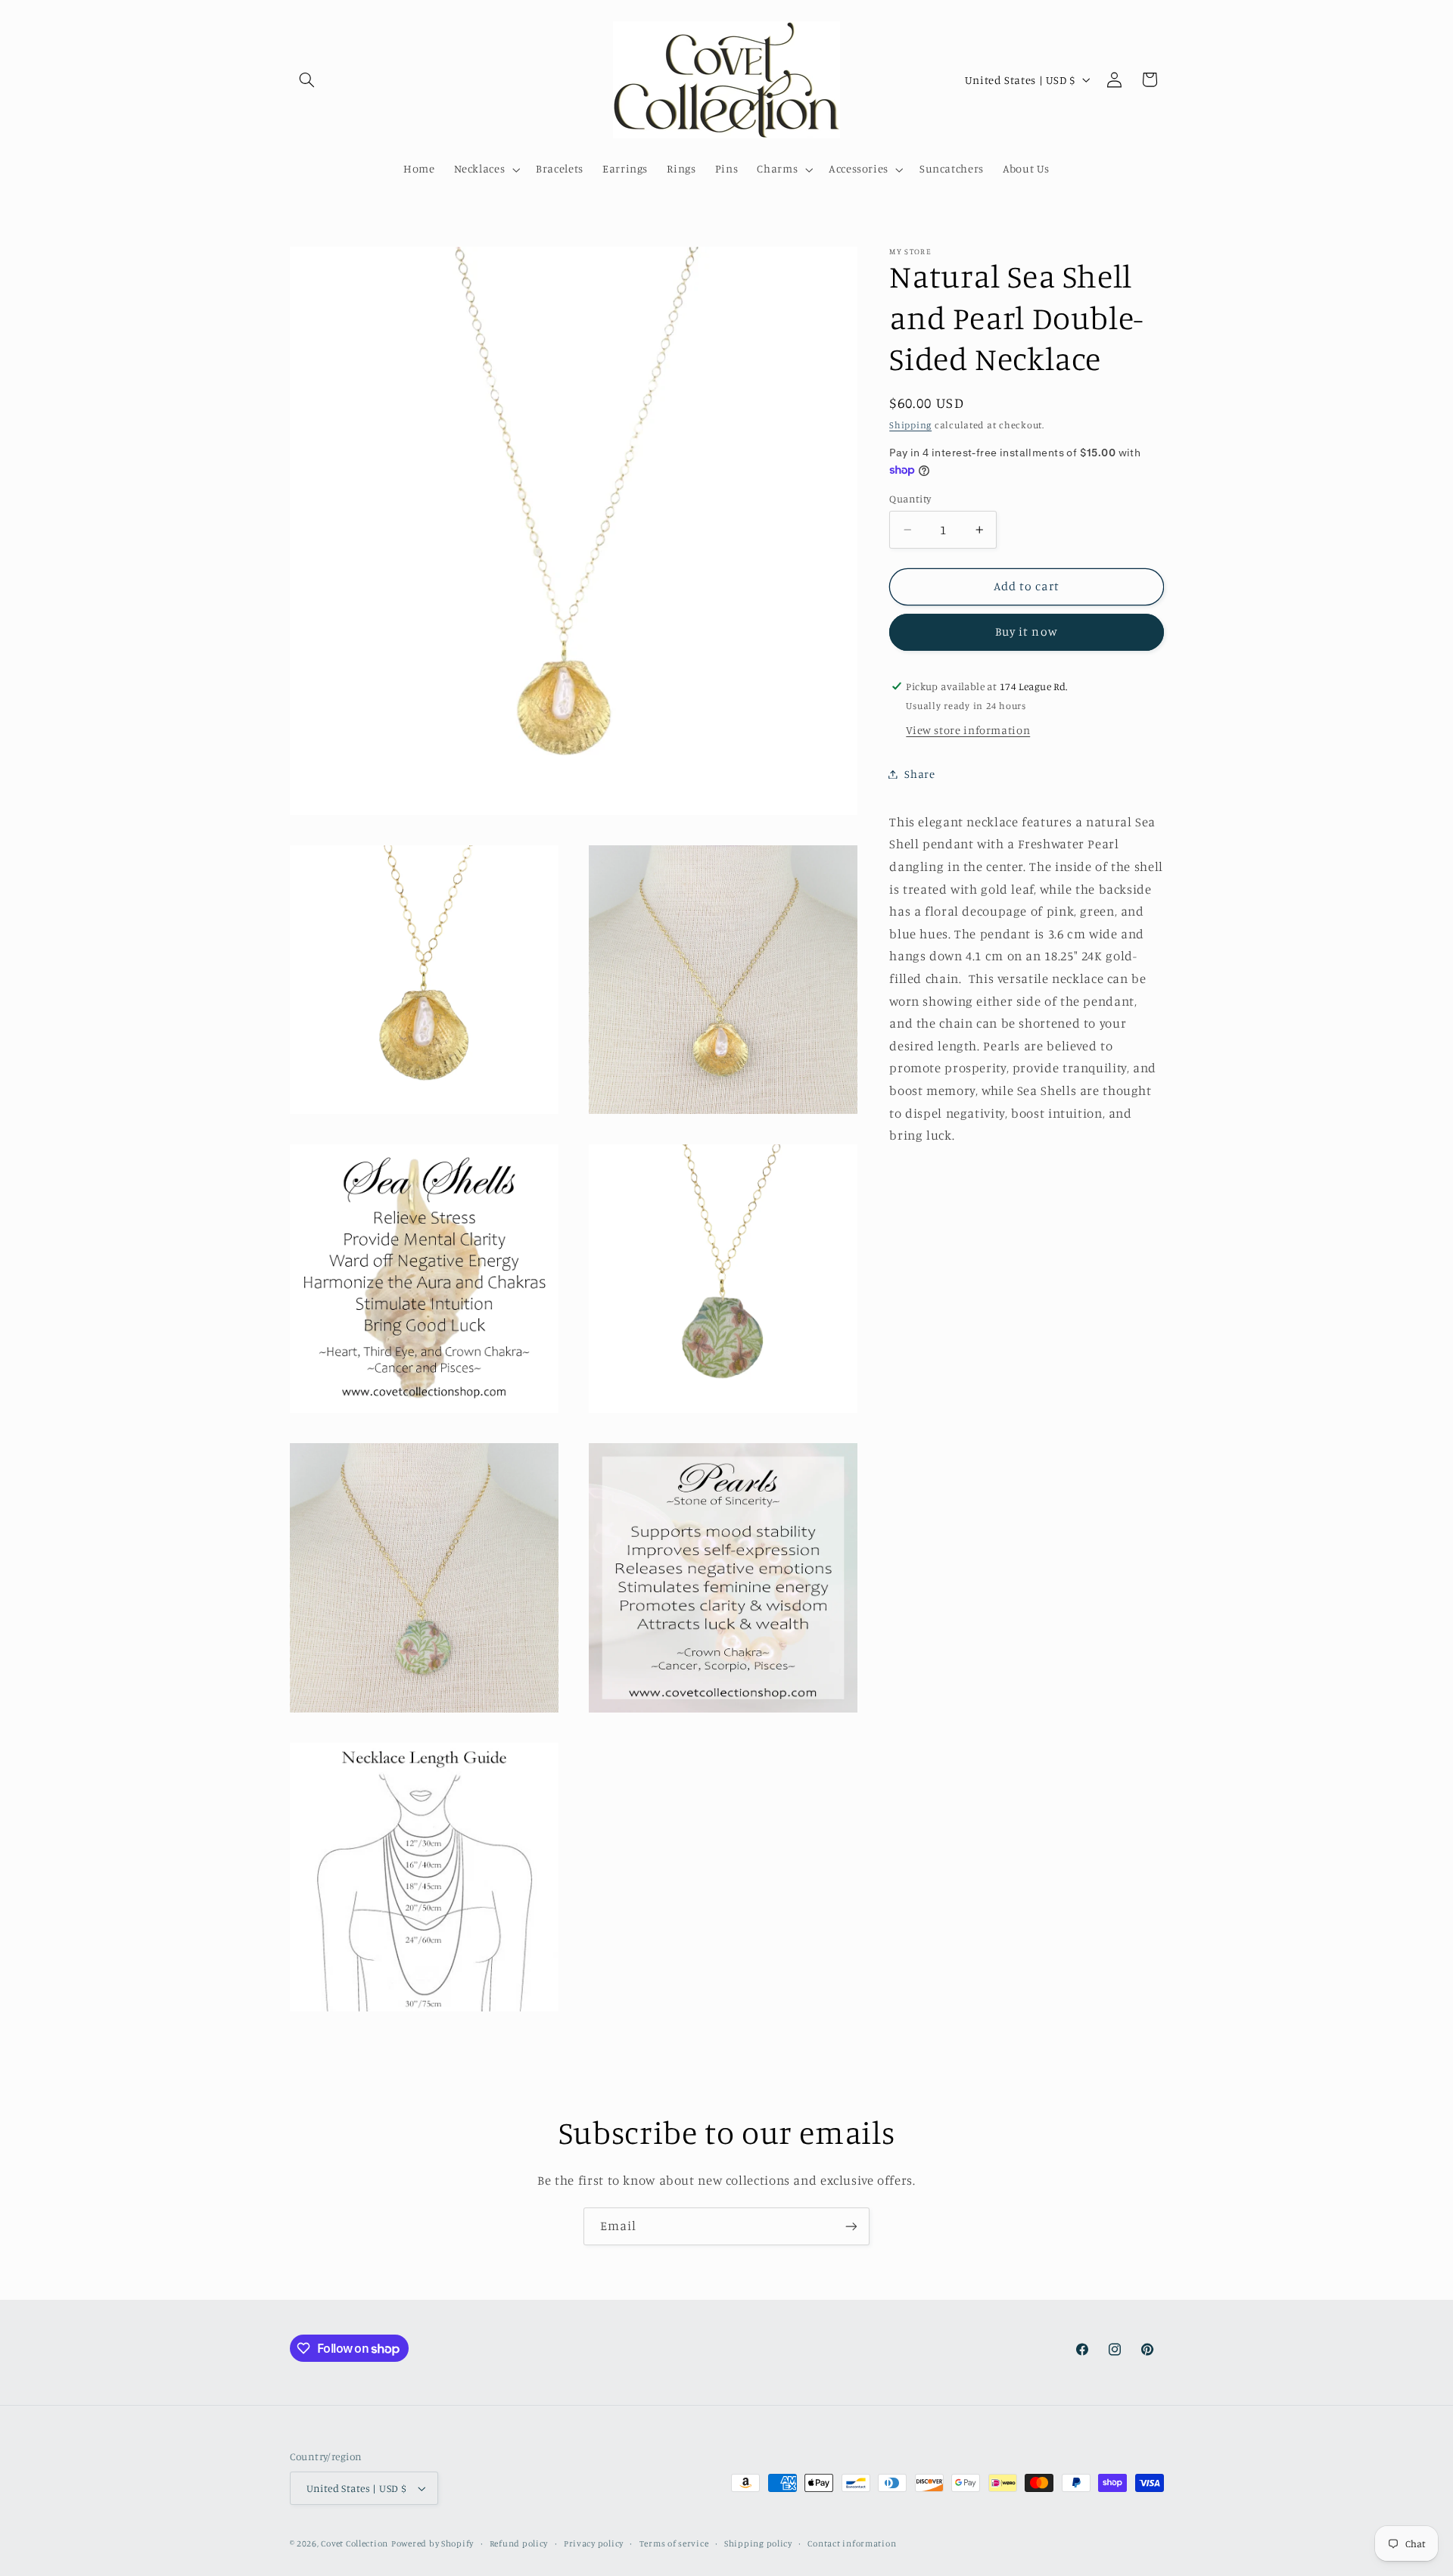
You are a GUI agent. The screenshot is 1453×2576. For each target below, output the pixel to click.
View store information (968, 731)
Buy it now (1027, 632)
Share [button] (919, 774)
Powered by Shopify (432, 2543)
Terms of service (674, 2543)
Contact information (852, 2543)
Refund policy (519, 2543)
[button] (307, 79)
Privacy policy (594, 2543)
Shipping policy (758, 2543)
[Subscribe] (851, 2226)
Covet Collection (355, 2543)
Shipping (910, 425)
